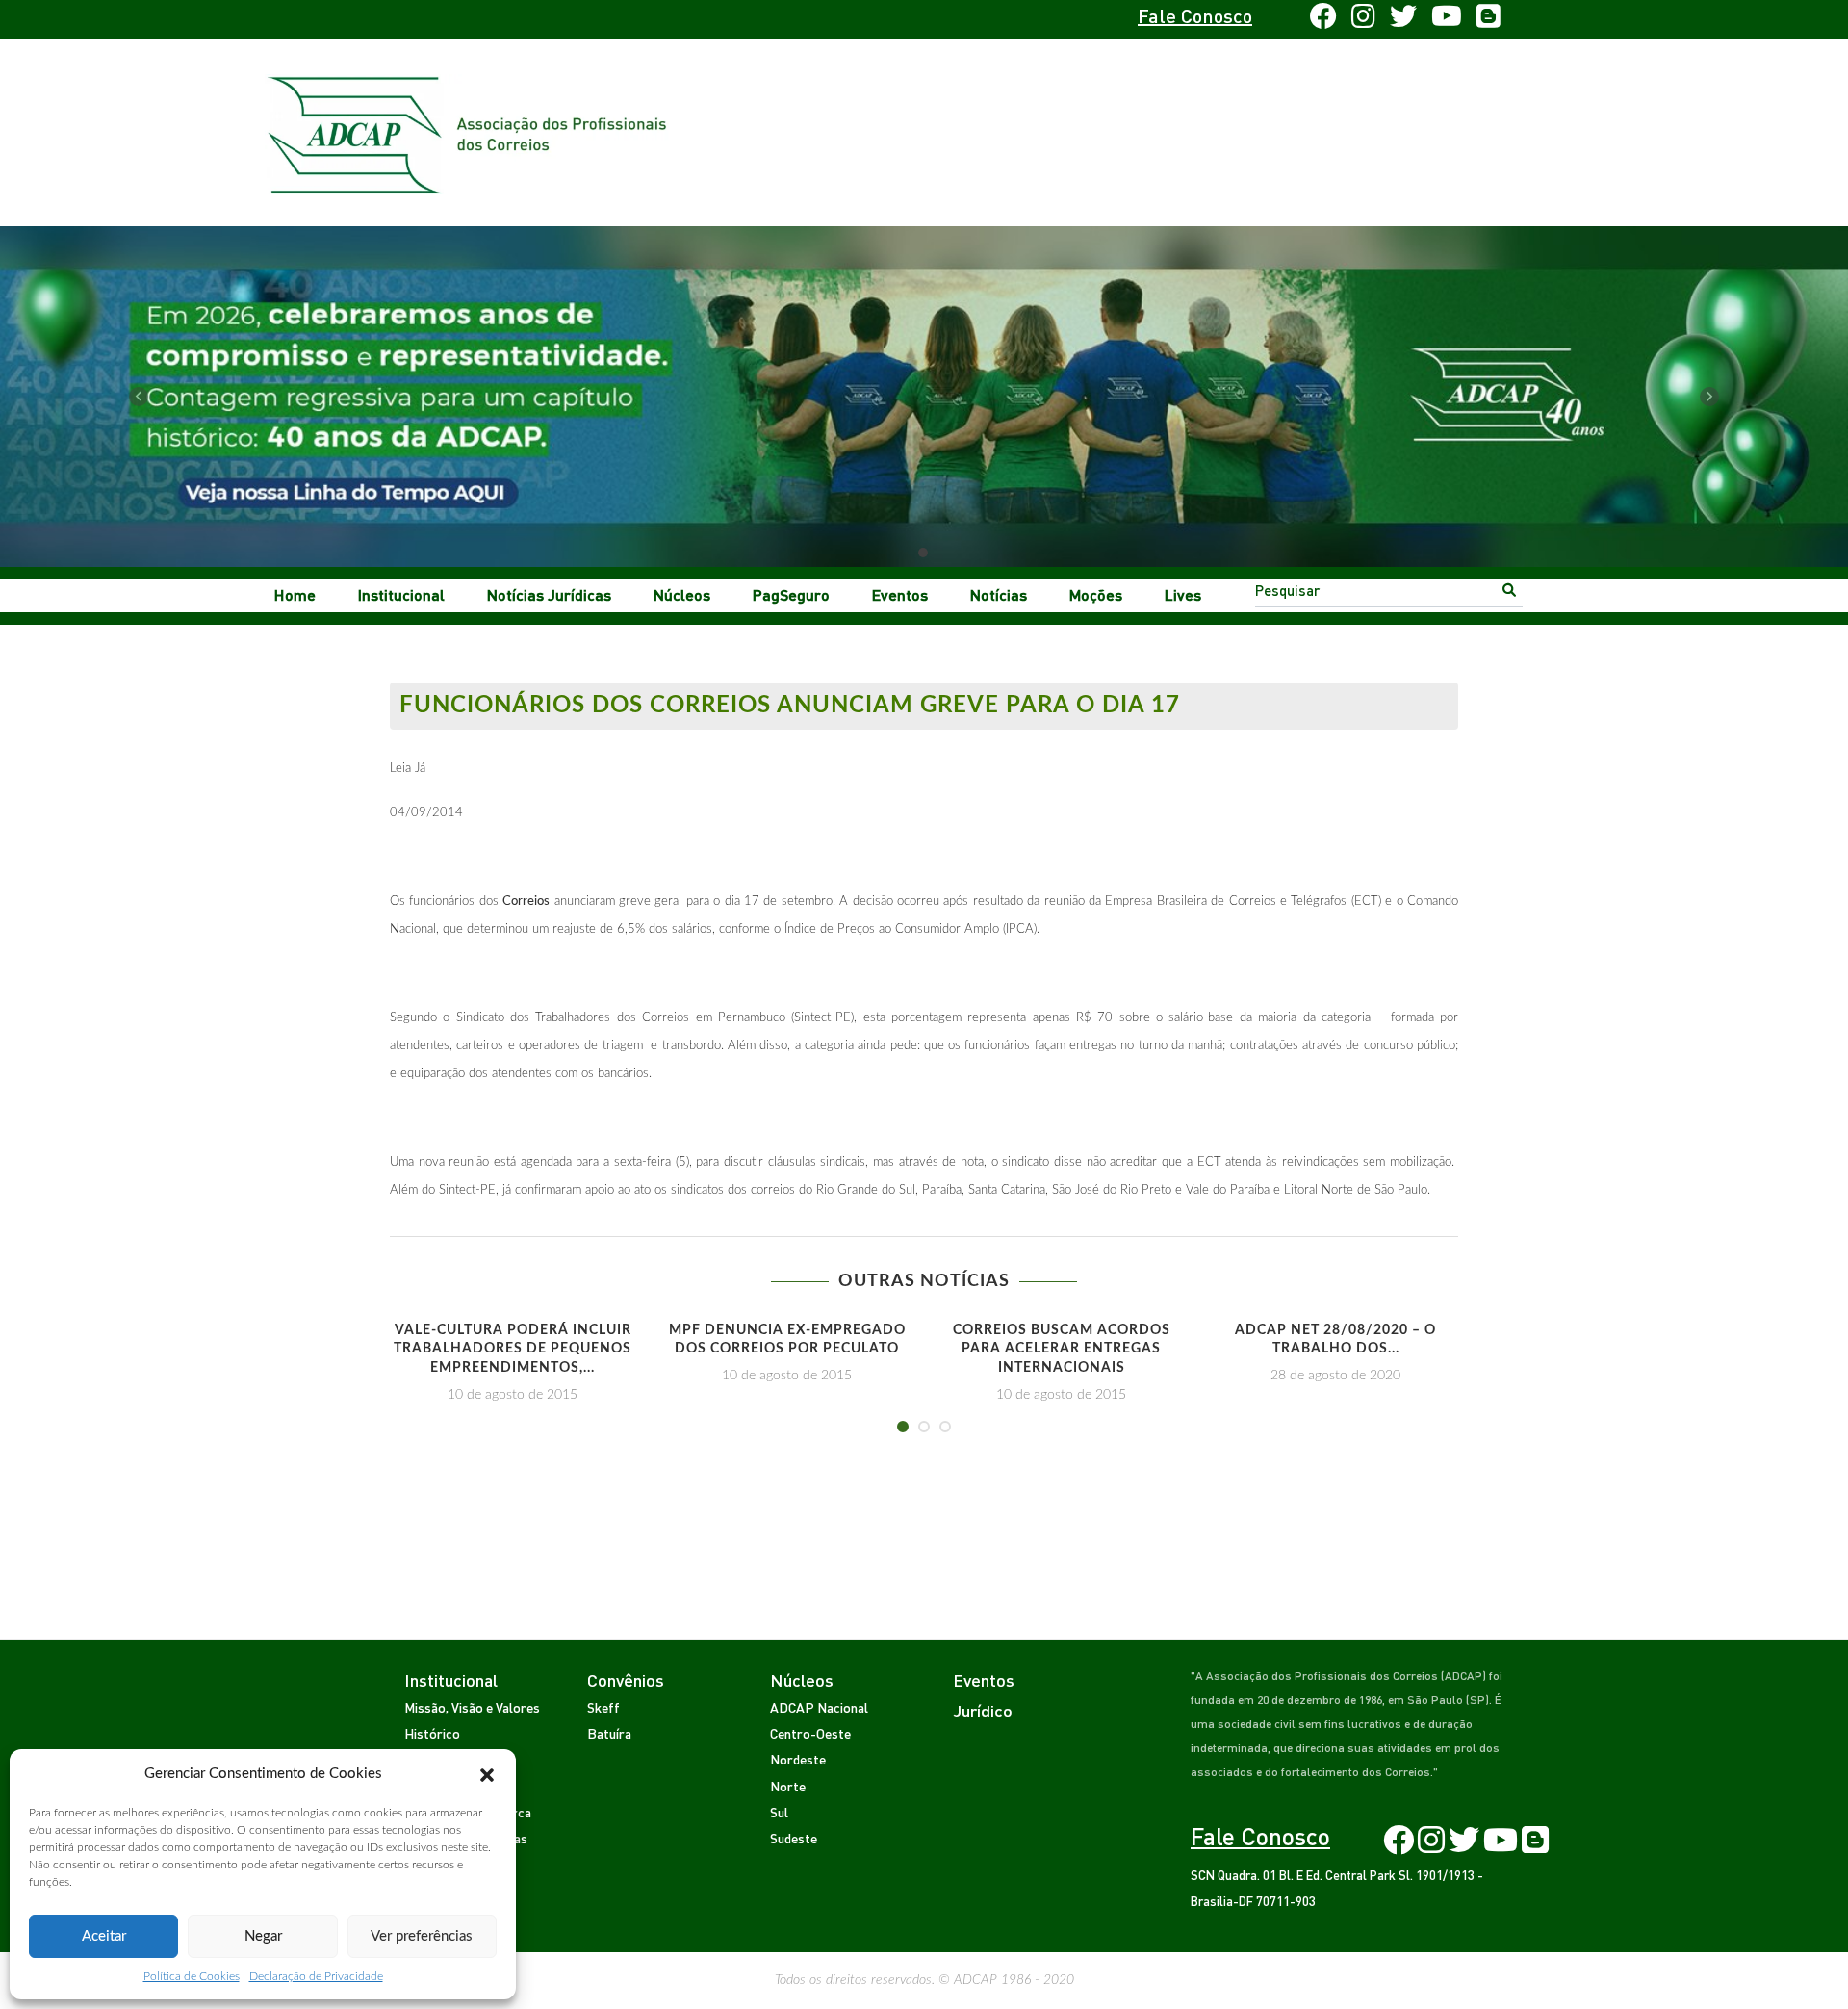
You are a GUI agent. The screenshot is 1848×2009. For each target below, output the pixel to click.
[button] (487, 1774)
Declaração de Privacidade (316, 1976)
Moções (1096, 594)
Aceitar (104, 1936)
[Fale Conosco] (449, 19)
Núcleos (682, 594)
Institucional (401, 594)
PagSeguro (791, 594)
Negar (263, 1936)
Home (295, 594)
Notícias (999, 594)
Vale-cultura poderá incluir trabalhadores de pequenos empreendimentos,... (513, 1349)
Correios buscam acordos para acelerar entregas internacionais (1062, 1349)
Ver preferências (422, 1936)
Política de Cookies (192, 1976)
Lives (1183, 594)
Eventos (900, 594)
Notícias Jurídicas (549, 594)
